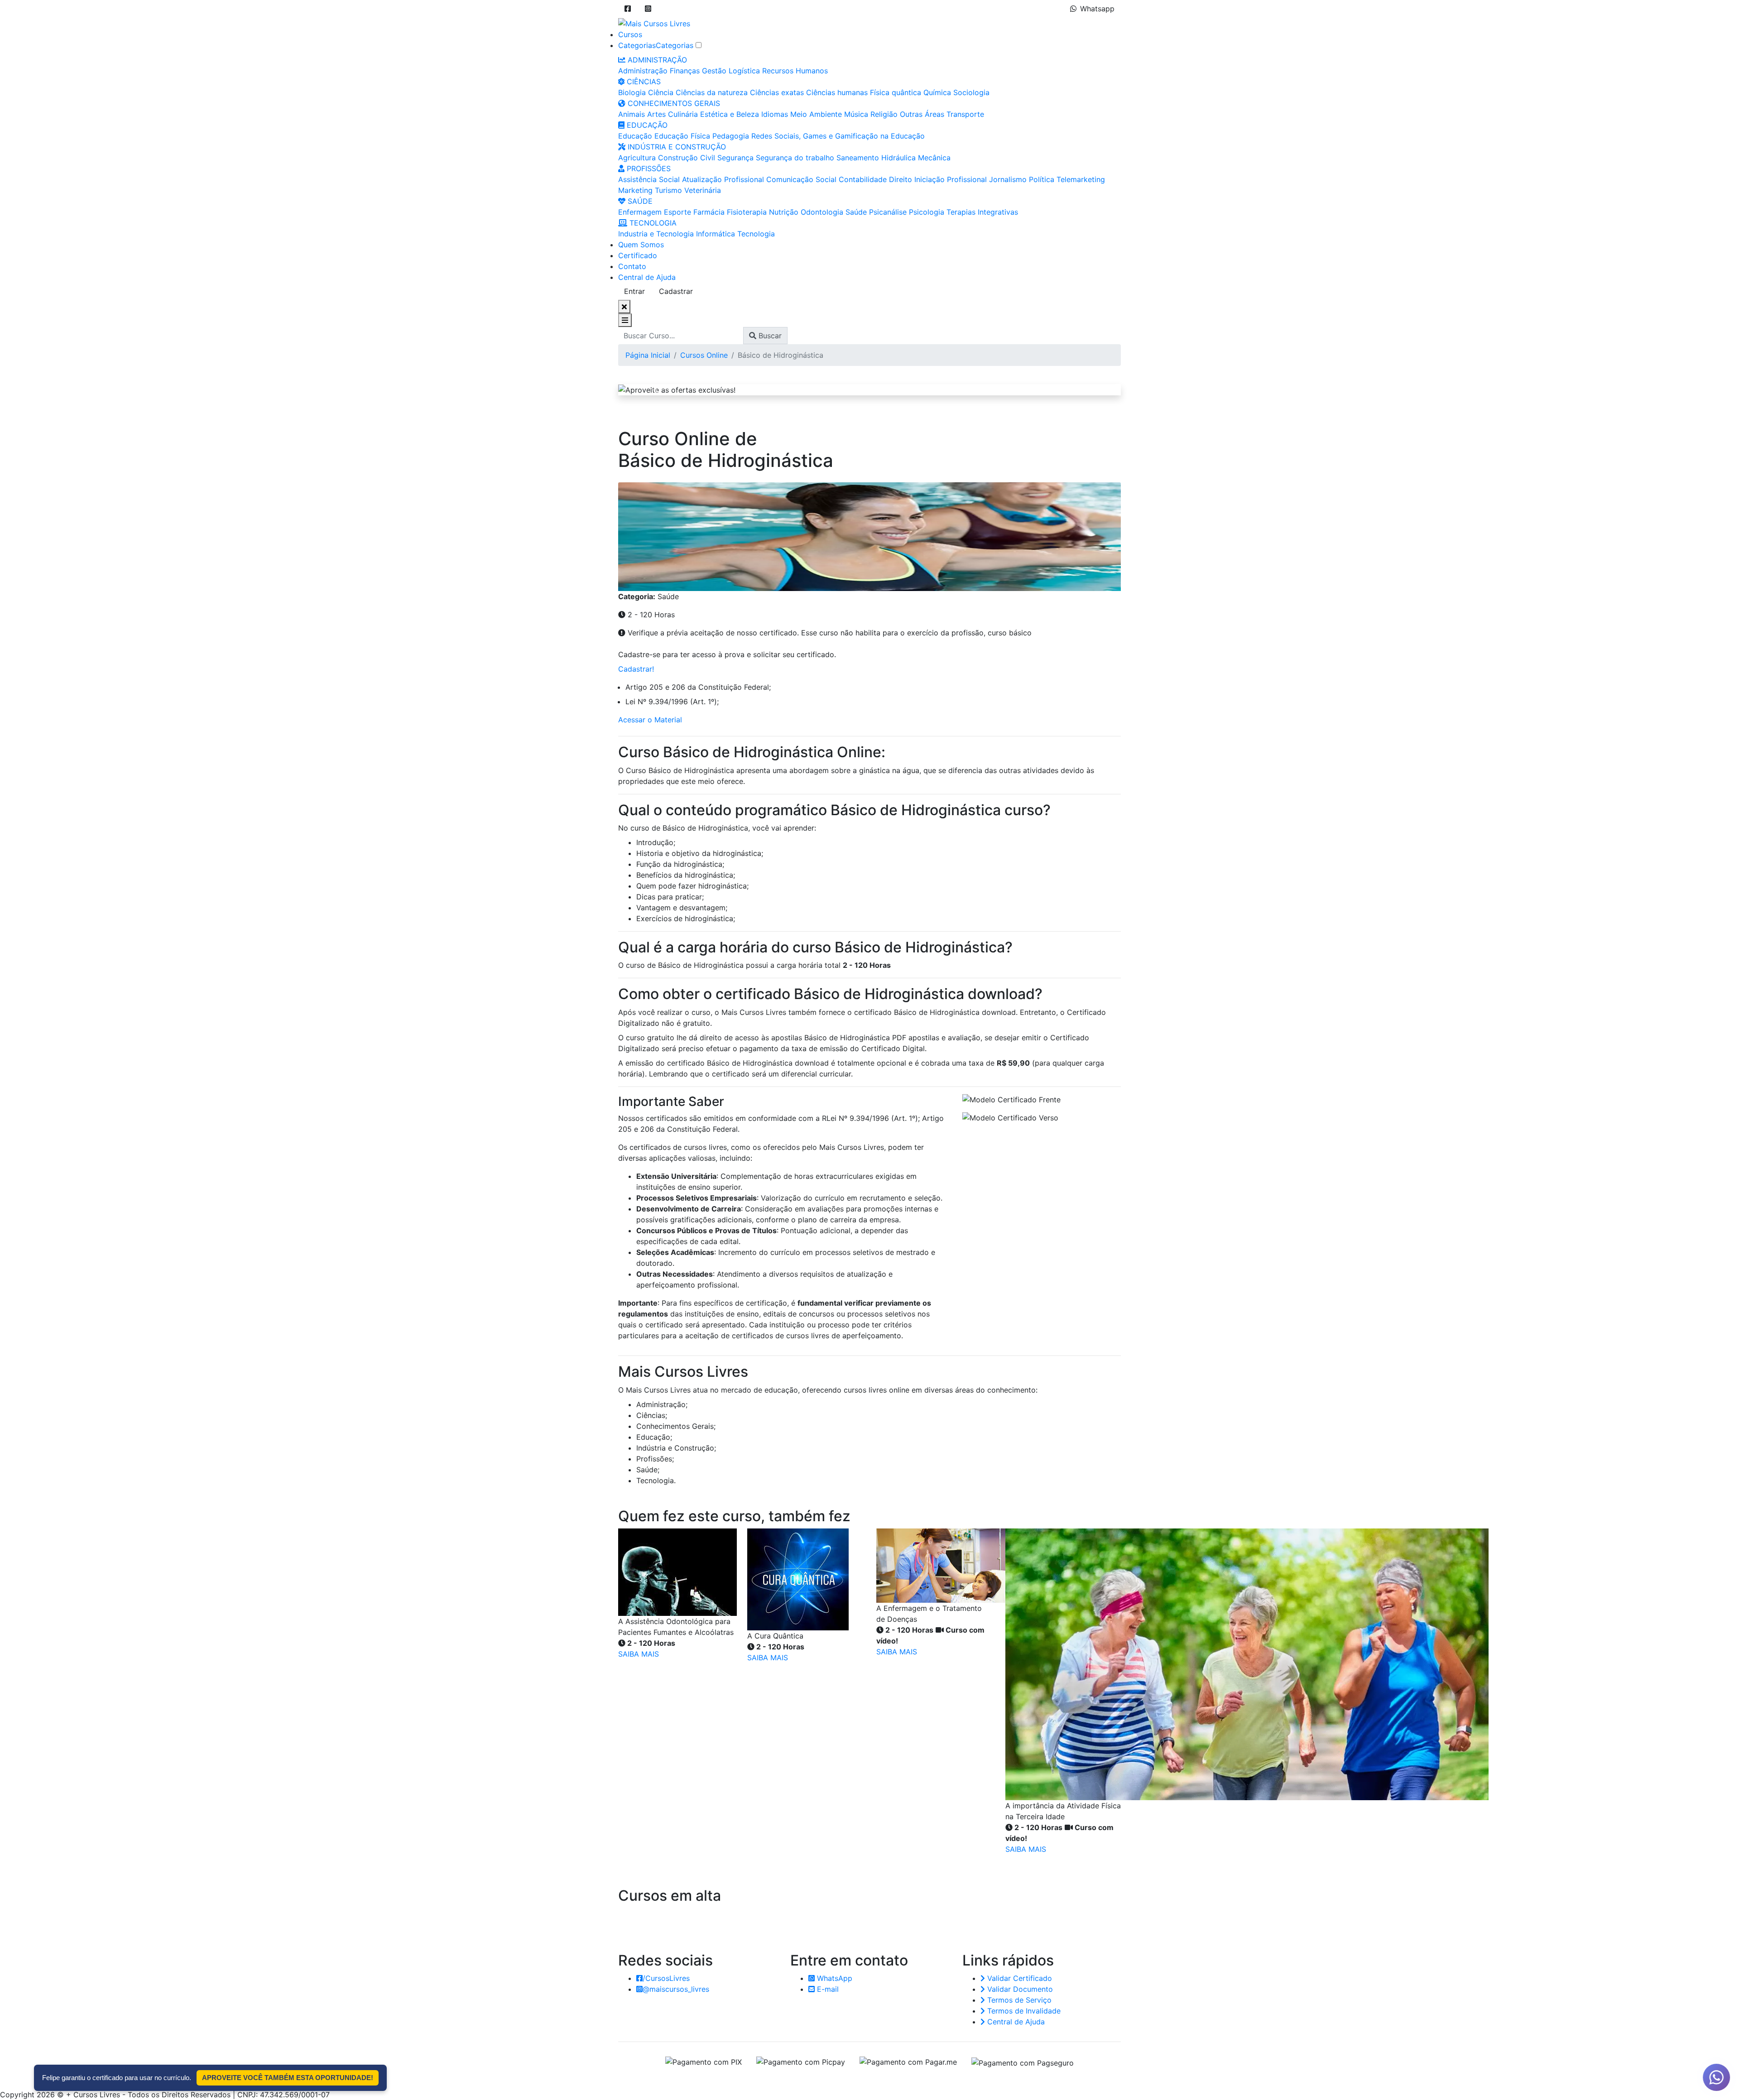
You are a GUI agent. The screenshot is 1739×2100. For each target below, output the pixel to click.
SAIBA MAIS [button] (639, 1654)
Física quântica (896, 92)
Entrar (634, 291)
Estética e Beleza (730, 114)
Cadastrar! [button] (636, 669)
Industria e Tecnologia (656, 234)
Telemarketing (1081, 179)
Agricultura (637, 158)
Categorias (637, 45)
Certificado (638, 255)
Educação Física (682, 136)
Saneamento (858, 158)
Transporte (965, 114)
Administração (643, 71)
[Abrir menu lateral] (625, 320)
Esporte (677, 212)
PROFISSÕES (648, 168)
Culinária (683, 114)
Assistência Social (649, 179)
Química (937, 92)
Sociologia (971, 92)
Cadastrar (676, 291)
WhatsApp (833, 1978)
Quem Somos (641, 245)
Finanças (685, 71)
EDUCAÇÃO (646, 125)
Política (1042, 179)
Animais (632, 114)
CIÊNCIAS (643, 82)
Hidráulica (898, 158)
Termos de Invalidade (1023, 2011)
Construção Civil (687, 158)
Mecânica (934, 158)
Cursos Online (704, 355)
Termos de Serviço (1018, 2000)
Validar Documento (1019, 1989)
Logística (744, 71)
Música (856, 114)
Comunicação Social (801, 179)
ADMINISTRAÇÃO (656, 60)
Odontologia (822, 212)
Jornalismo (1008, 179)
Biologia (632, 92)
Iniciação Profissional (951, 179)
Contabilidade (863, 179)
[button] (628, 9)
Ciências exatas (777, 92)
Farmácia (709, 212)
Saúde (856, 212)
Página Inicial (648, 355)
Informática (716, 234)
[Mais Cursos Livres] (654, 23)
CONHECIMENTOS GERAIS (673, 103)
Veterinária (703, 190)
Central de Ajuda (647, 277)
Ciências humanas (837, 92)
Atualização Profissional (723, 179)
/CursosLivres (666, 1978)
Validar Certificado (1018, 1978)
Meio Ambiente (816, 114)
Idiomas (775, 114)
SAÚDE (639, 201)
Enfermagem (640, 212)
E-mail (827, 1989)
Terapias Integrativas (982, 212)
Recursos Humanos (795, 71)
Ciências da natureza (712, 92)
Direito (901, 179)
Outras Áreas (922, 114)
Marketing (635, 190)
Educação (635, 136)
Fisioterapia (747, 212)
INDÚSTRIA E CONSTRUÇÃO (676, 147)
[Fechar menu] (624, 307)
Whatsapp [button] (1097, 9)
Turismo (668, 190)
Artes (656, 114)
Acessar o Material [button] (650, 720)
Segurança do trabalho (795, 158)
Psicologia (927, 212)
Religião (884, 114)
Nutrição (784, 212)
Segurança (735, 158)
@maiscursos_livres (676, 1989)
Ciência (661, 92)
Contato (632, 266)
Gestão (714, 71)
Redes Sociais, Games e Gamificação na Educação (838, 136)
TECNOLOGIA (652, 223)
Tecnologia (756, 234)
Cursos (630, 34)
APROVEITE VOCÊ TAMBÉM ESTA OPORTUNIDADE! (288, 2078)
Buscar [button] (769, 336)
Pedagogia (731, 136)
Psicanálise (888, 212)
